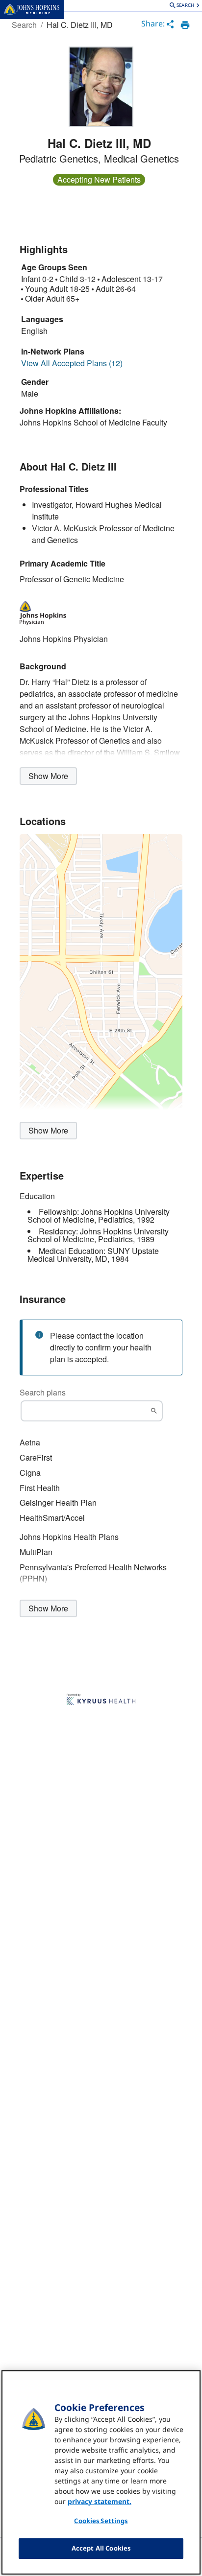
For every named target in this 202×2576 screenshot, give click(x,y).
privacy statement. (100, 2501)
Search (24, 25)
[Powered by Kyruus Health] (101, 1700)
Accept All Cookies (101, 2548)
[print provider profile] (185, 25)
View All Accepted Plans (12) (72, 363)
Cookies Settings (101, 2521)
